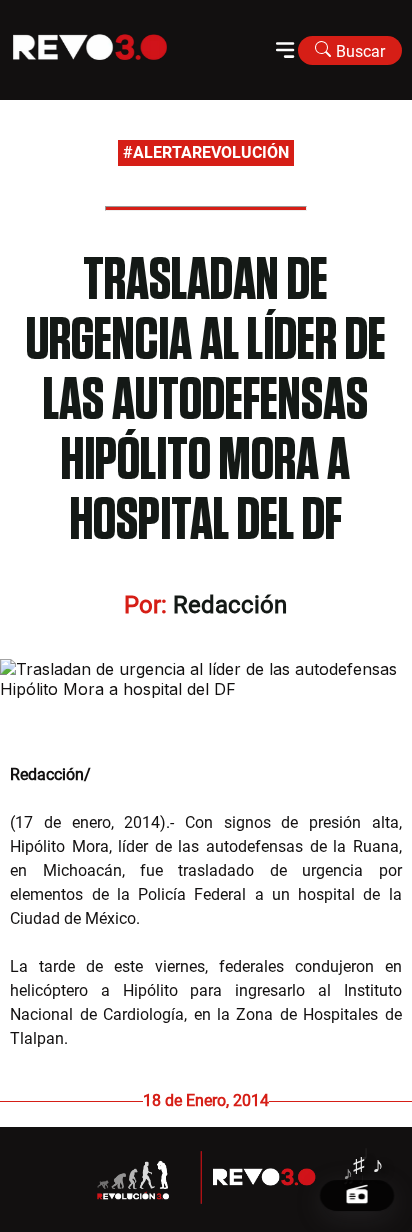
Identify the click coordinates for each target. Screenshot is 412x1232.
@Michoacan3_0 (154, 774)
